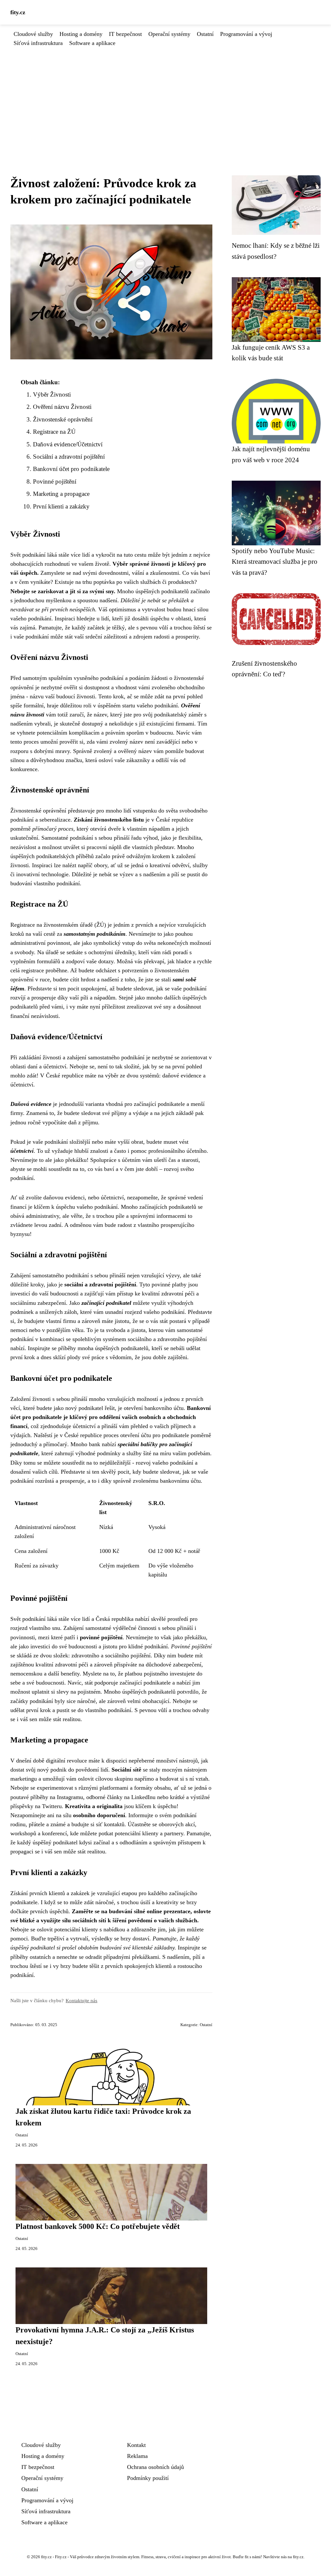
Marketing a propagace (61, 494)
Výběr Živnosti (52, 394)
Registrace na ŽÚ (54, 432)
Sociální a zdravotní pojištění (69, 457)
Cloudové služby (33, 34)
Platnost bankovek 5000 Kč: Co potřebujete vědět (98, 2226)
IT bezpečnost (125, 34)
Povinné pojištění (55, 481)
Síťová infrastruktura (38, 43)
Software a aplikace (92, 43)
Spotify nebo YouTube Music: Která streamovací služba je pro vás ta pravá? (275, 562)
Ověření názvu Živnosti (62, 407)
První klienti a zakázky (61, 506)
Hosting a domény (81, 34)
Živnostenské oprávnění (63, 419)
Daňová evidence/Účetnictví (68, 444)
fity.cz (18, 12)
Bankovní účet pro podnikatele (71, 469)
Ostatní (205, 34)
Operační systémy (169, 34)
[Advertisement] (165, 96)
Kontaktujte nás (81, 2000)
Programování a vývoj (246, 34)
